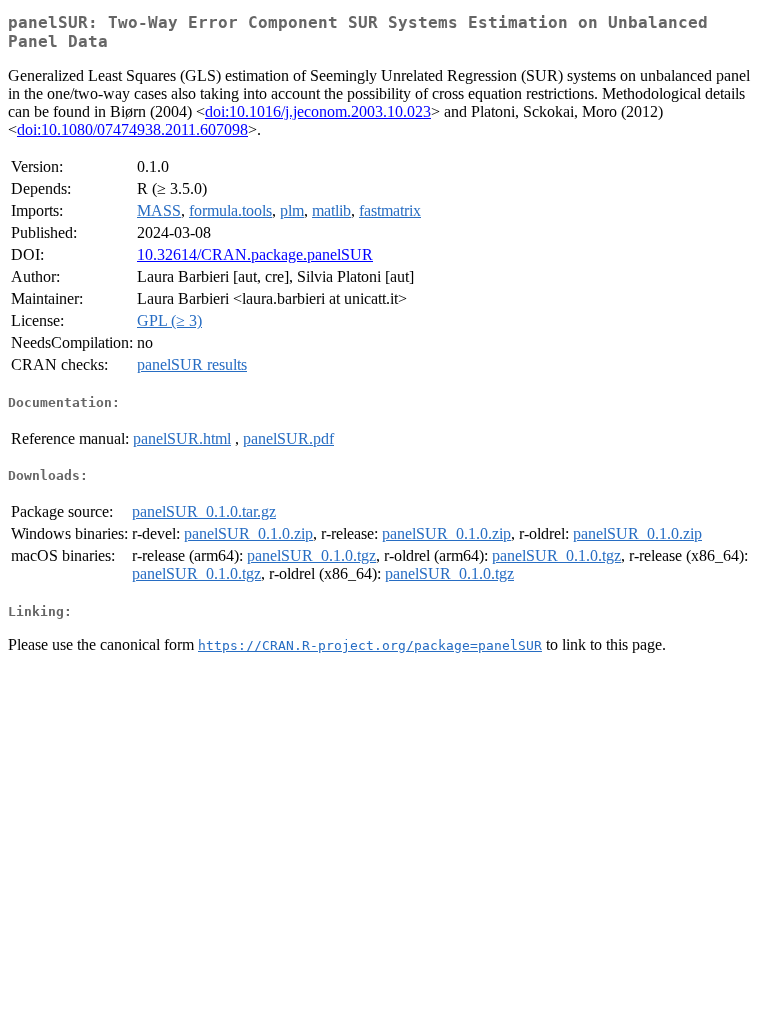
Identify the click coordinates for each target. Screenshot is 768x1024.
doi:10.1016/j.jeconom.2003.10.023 (318, 111)
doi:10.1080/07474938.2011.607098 (132, 129)
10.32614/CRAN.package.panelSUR (255, 254)
